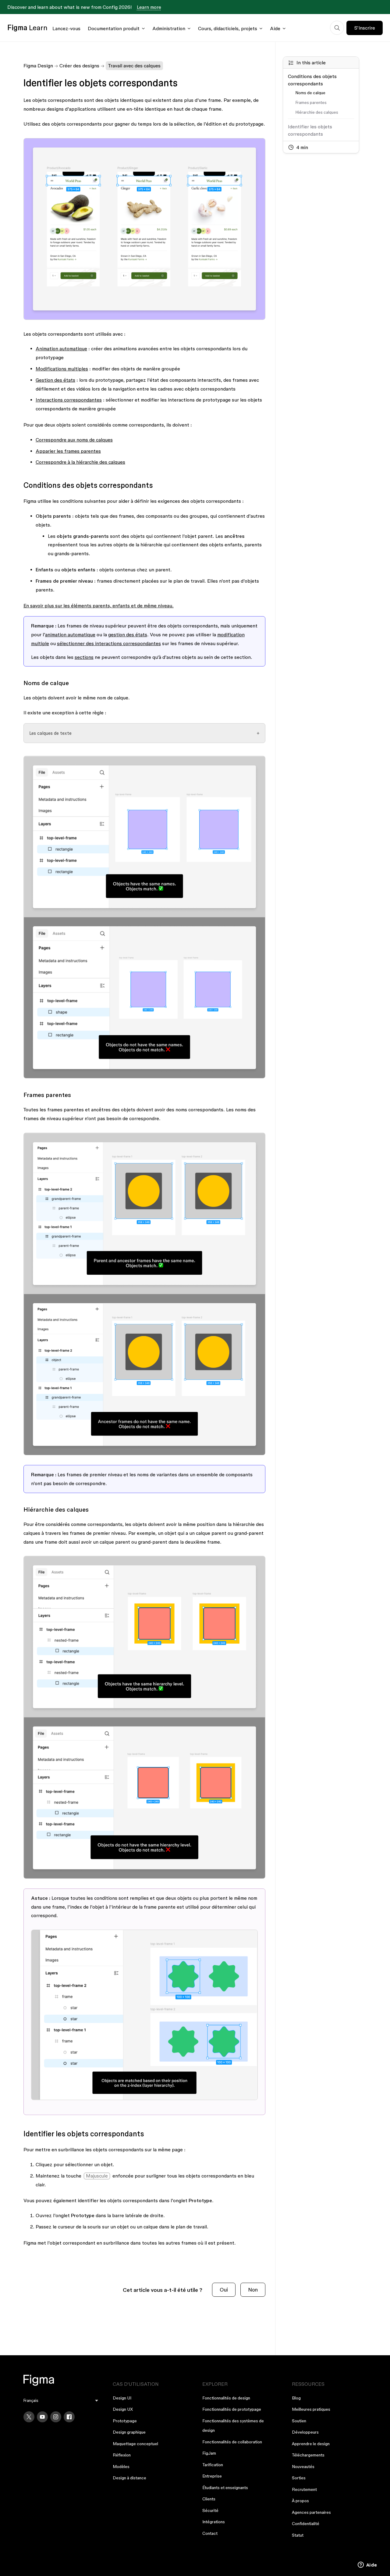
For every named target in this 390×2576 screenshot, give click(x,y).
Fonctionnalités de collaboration (232, 2442)
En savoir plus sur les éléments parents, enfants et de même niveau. (99, 606)
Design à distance (129, 2478)
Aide (275, 28)
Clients (209, 2499)
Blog (296, 2398)
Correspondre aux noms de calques (74, 440)
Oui (224, 2290)
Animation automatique (61, 348)
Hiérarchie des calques (317, 112)
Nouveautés (303, 2467)
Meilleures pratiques (311, 2409)
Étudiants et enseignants (225, 2488)
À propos (300, 2501)
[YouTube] (42, 2417)
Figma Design (38, 66)
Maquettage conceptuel (135, 2444)
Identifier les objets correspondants (310, 130)
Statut (298, 2535)
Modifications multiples (62, 369)
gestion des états (128, 634)
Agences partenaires (311, 2512)
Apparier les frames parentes (68, 451)
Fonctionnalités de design (226, 2398)
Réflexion (122, 2455)
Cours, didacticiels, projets (228, 28)
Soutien (299, 2421)
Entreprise (212, 2476)
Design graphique (129, 2432)
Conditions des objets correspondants (312, 80)
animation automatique (70, 634)
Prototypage (125, 2421)
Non (253, 2290)
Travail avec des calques (134, 66)
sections (84, 657)
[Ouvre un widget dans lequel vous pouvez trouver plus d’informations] (367, 2565)
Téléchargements (308, 2455)
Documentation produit (114, 28)
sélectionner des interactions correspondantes (109, 643)
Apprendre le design (311, 2444)
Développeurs (305, 2432)
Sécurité (210, 2510)
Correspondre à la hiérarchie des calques (80, 462)
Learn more (149, 7)
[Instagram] (56, 2417)
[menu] (61, 2401)
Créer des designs (79, 66)
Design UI (122, 2398)
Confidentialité (306, 2524)
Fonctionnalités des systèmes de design (233, 2426)
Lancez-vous (66, 28)
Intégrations (214, 2522)
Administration (169, 28)
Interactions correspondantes (69, 400)
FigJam (209, 2453)
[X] (29, 2417)
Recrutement (304, 2489)
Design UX (123, 2409)
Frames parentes (311, 102)
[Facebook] (69, 2417)
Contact (210, 2533)
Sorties (299, 2478)
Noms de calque (310, 93)
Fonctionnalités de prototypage (232, 2409)
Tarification (213, 2465)
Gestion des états (55, 380)
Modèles (121, 2467)
